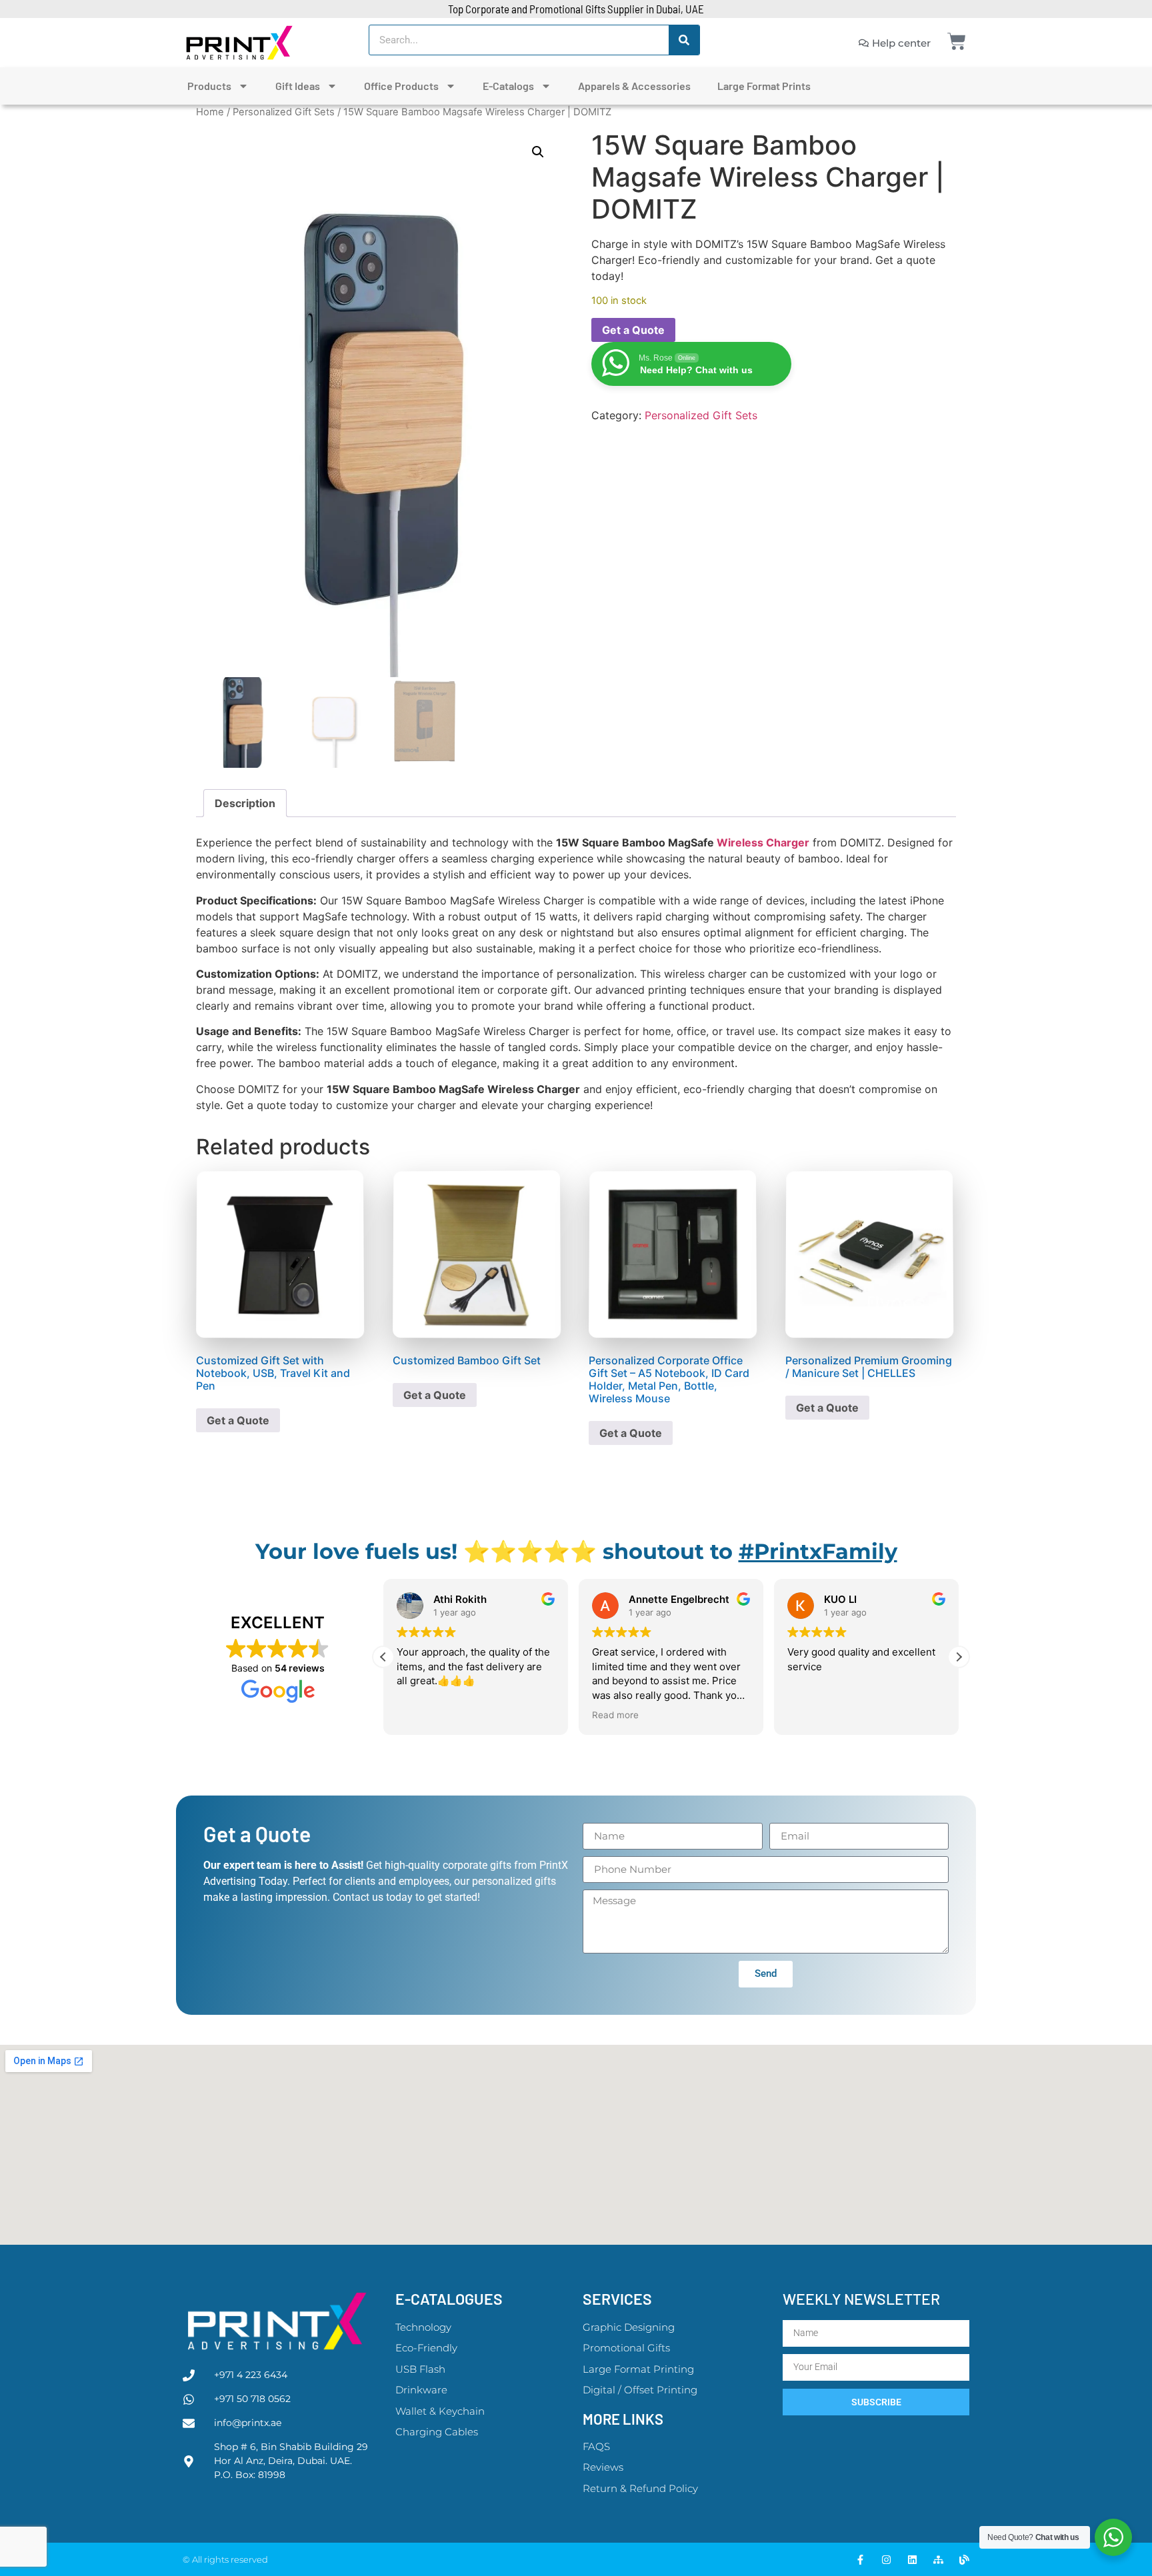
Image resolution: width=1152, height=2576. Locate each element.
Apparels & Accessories (634, 86)
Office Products (401, 86)
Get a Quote (633, 330)
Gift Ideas (298, 86)
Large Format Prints (764, 86)
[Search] (684, 40)
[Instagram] (886, 2560)
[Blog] (964, 2560)
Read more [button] (615, 1715)
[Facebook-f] (860, 2560)
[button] (538, 152)
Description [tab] (245, 803)
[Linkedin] (912, 2560)
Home (210, 112)
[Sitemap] (938, 2560)
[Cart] (957, 41)
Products (209, 86)
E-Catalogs (508, 86)
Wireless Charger (763, 842)
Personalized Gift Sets (284, 112)
